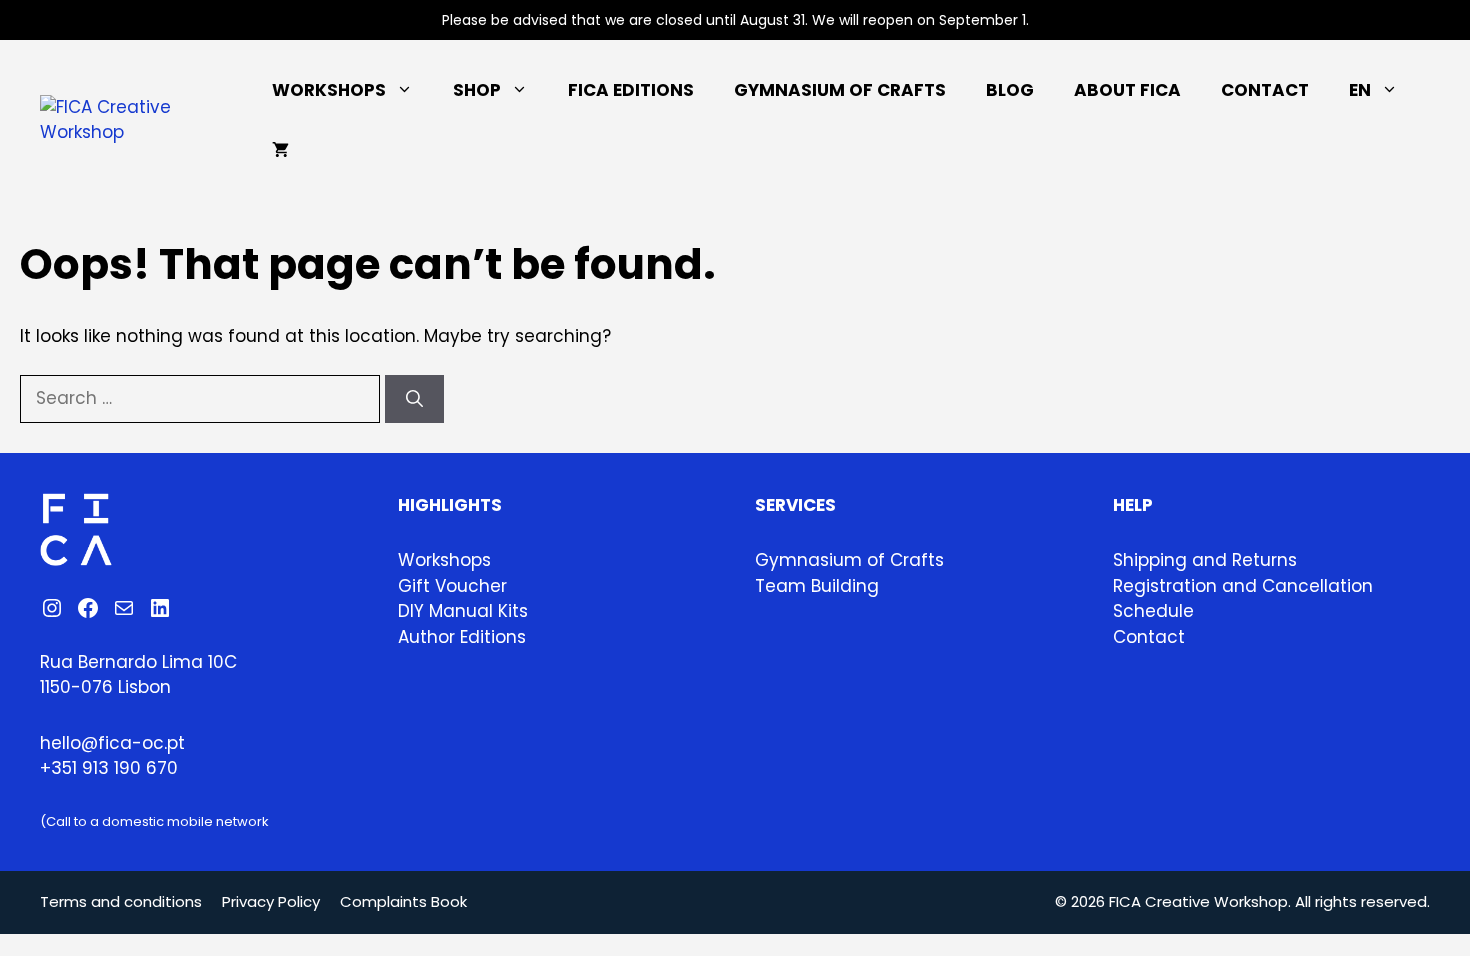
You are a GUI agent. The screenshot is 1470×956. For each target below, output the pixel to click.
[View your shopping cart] (280, 150)
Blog (1010, 90)
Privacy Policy (271, 901)
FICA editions (631, 90)
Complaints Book (403, 901)
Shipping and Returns (1205, 560)
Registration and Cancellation (1243, 586)
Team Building (817, 586)
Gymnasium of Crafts (840, 90)
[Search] (414, 399)
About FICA (1127, 90)
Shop (477, 90)
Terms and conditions (121, 901)
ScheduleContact (1153, 624)
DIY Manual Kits (463, 611)
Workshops (329, 90)
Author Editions (462, 637)
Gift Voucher (452, 586)
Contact (1265, 90)
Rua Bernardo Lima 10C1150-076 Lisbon (138, 675)
